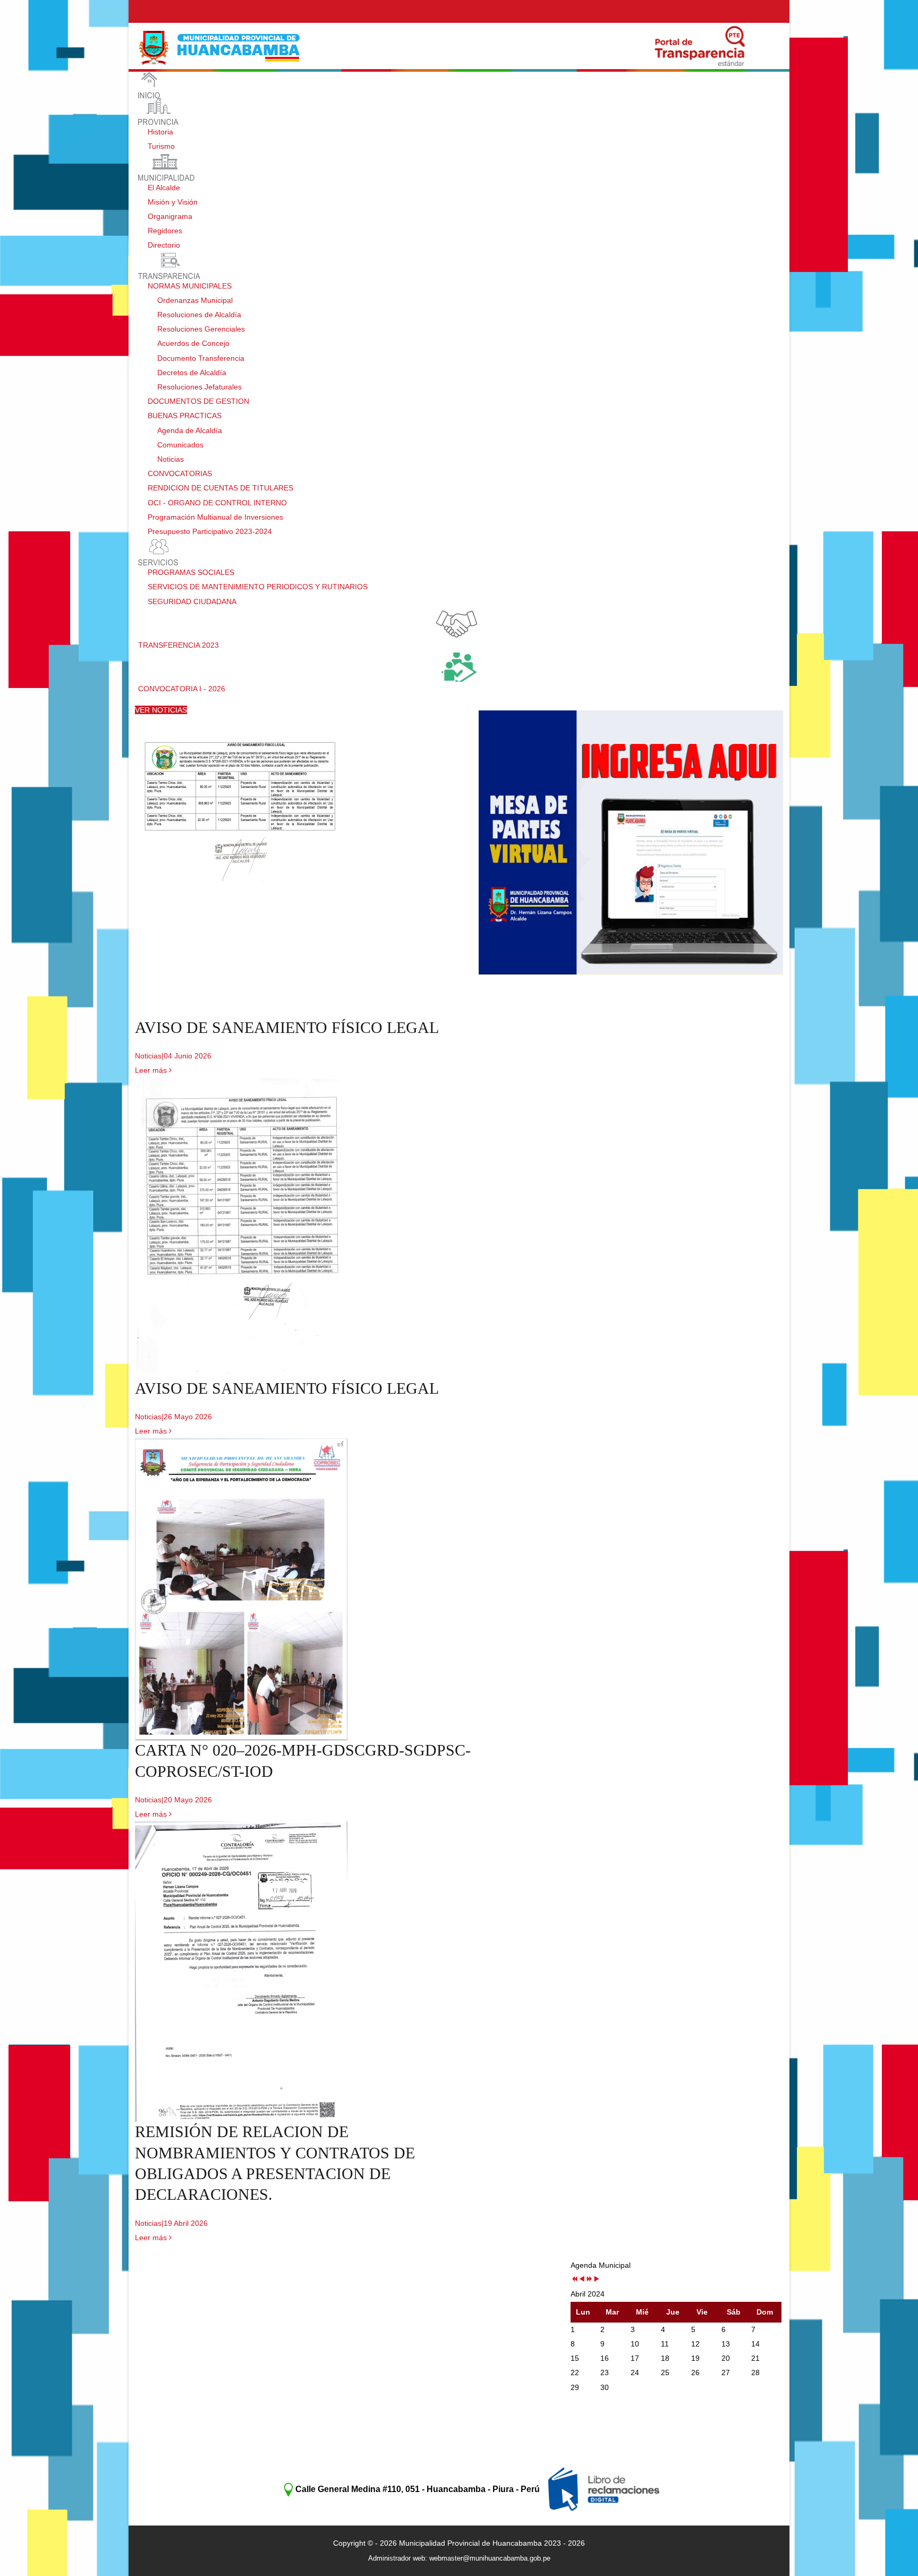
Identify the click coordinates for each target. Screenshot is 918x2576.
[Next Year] (589, 2280)
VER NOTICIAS (161, 710)
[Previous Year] (574, 2280)
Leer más (152, 1070)
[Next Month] (597, 2280)
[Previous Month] (582, 2280)
